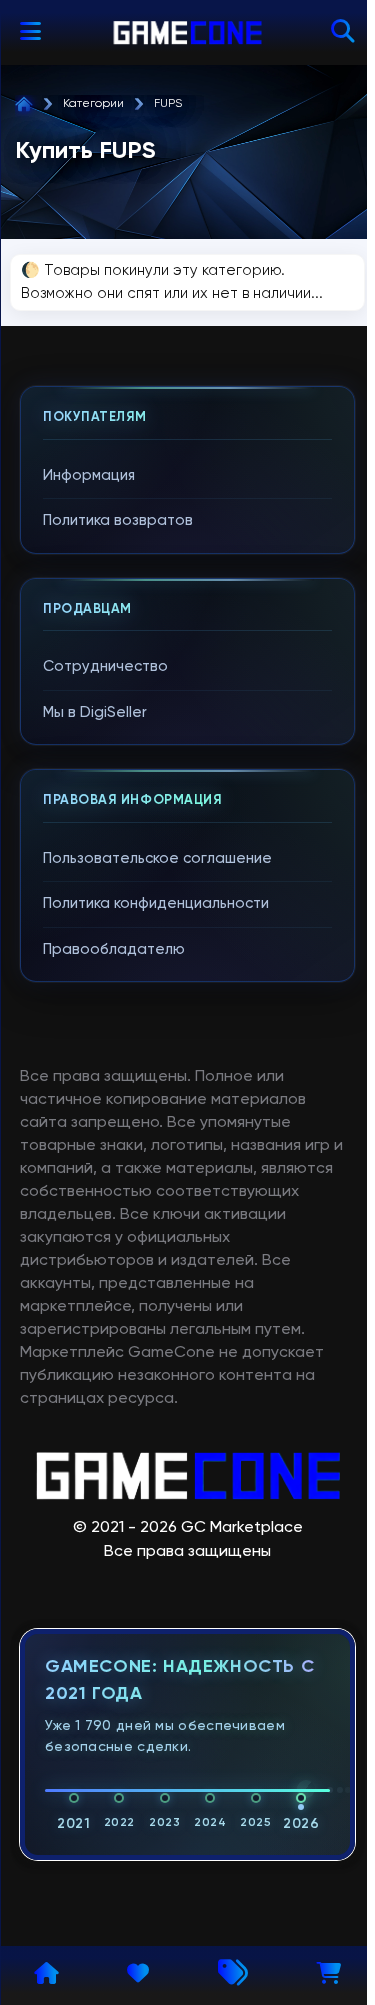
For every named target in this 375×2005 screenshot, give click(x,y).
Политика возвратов (118, 520)
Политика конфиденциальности (156, 903)
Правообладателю (114, 949)
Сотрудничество (105, 666)
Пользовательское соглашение (157, 858)
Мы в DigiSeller (95, 712)
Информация (89, 475)
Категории (93, 104)
